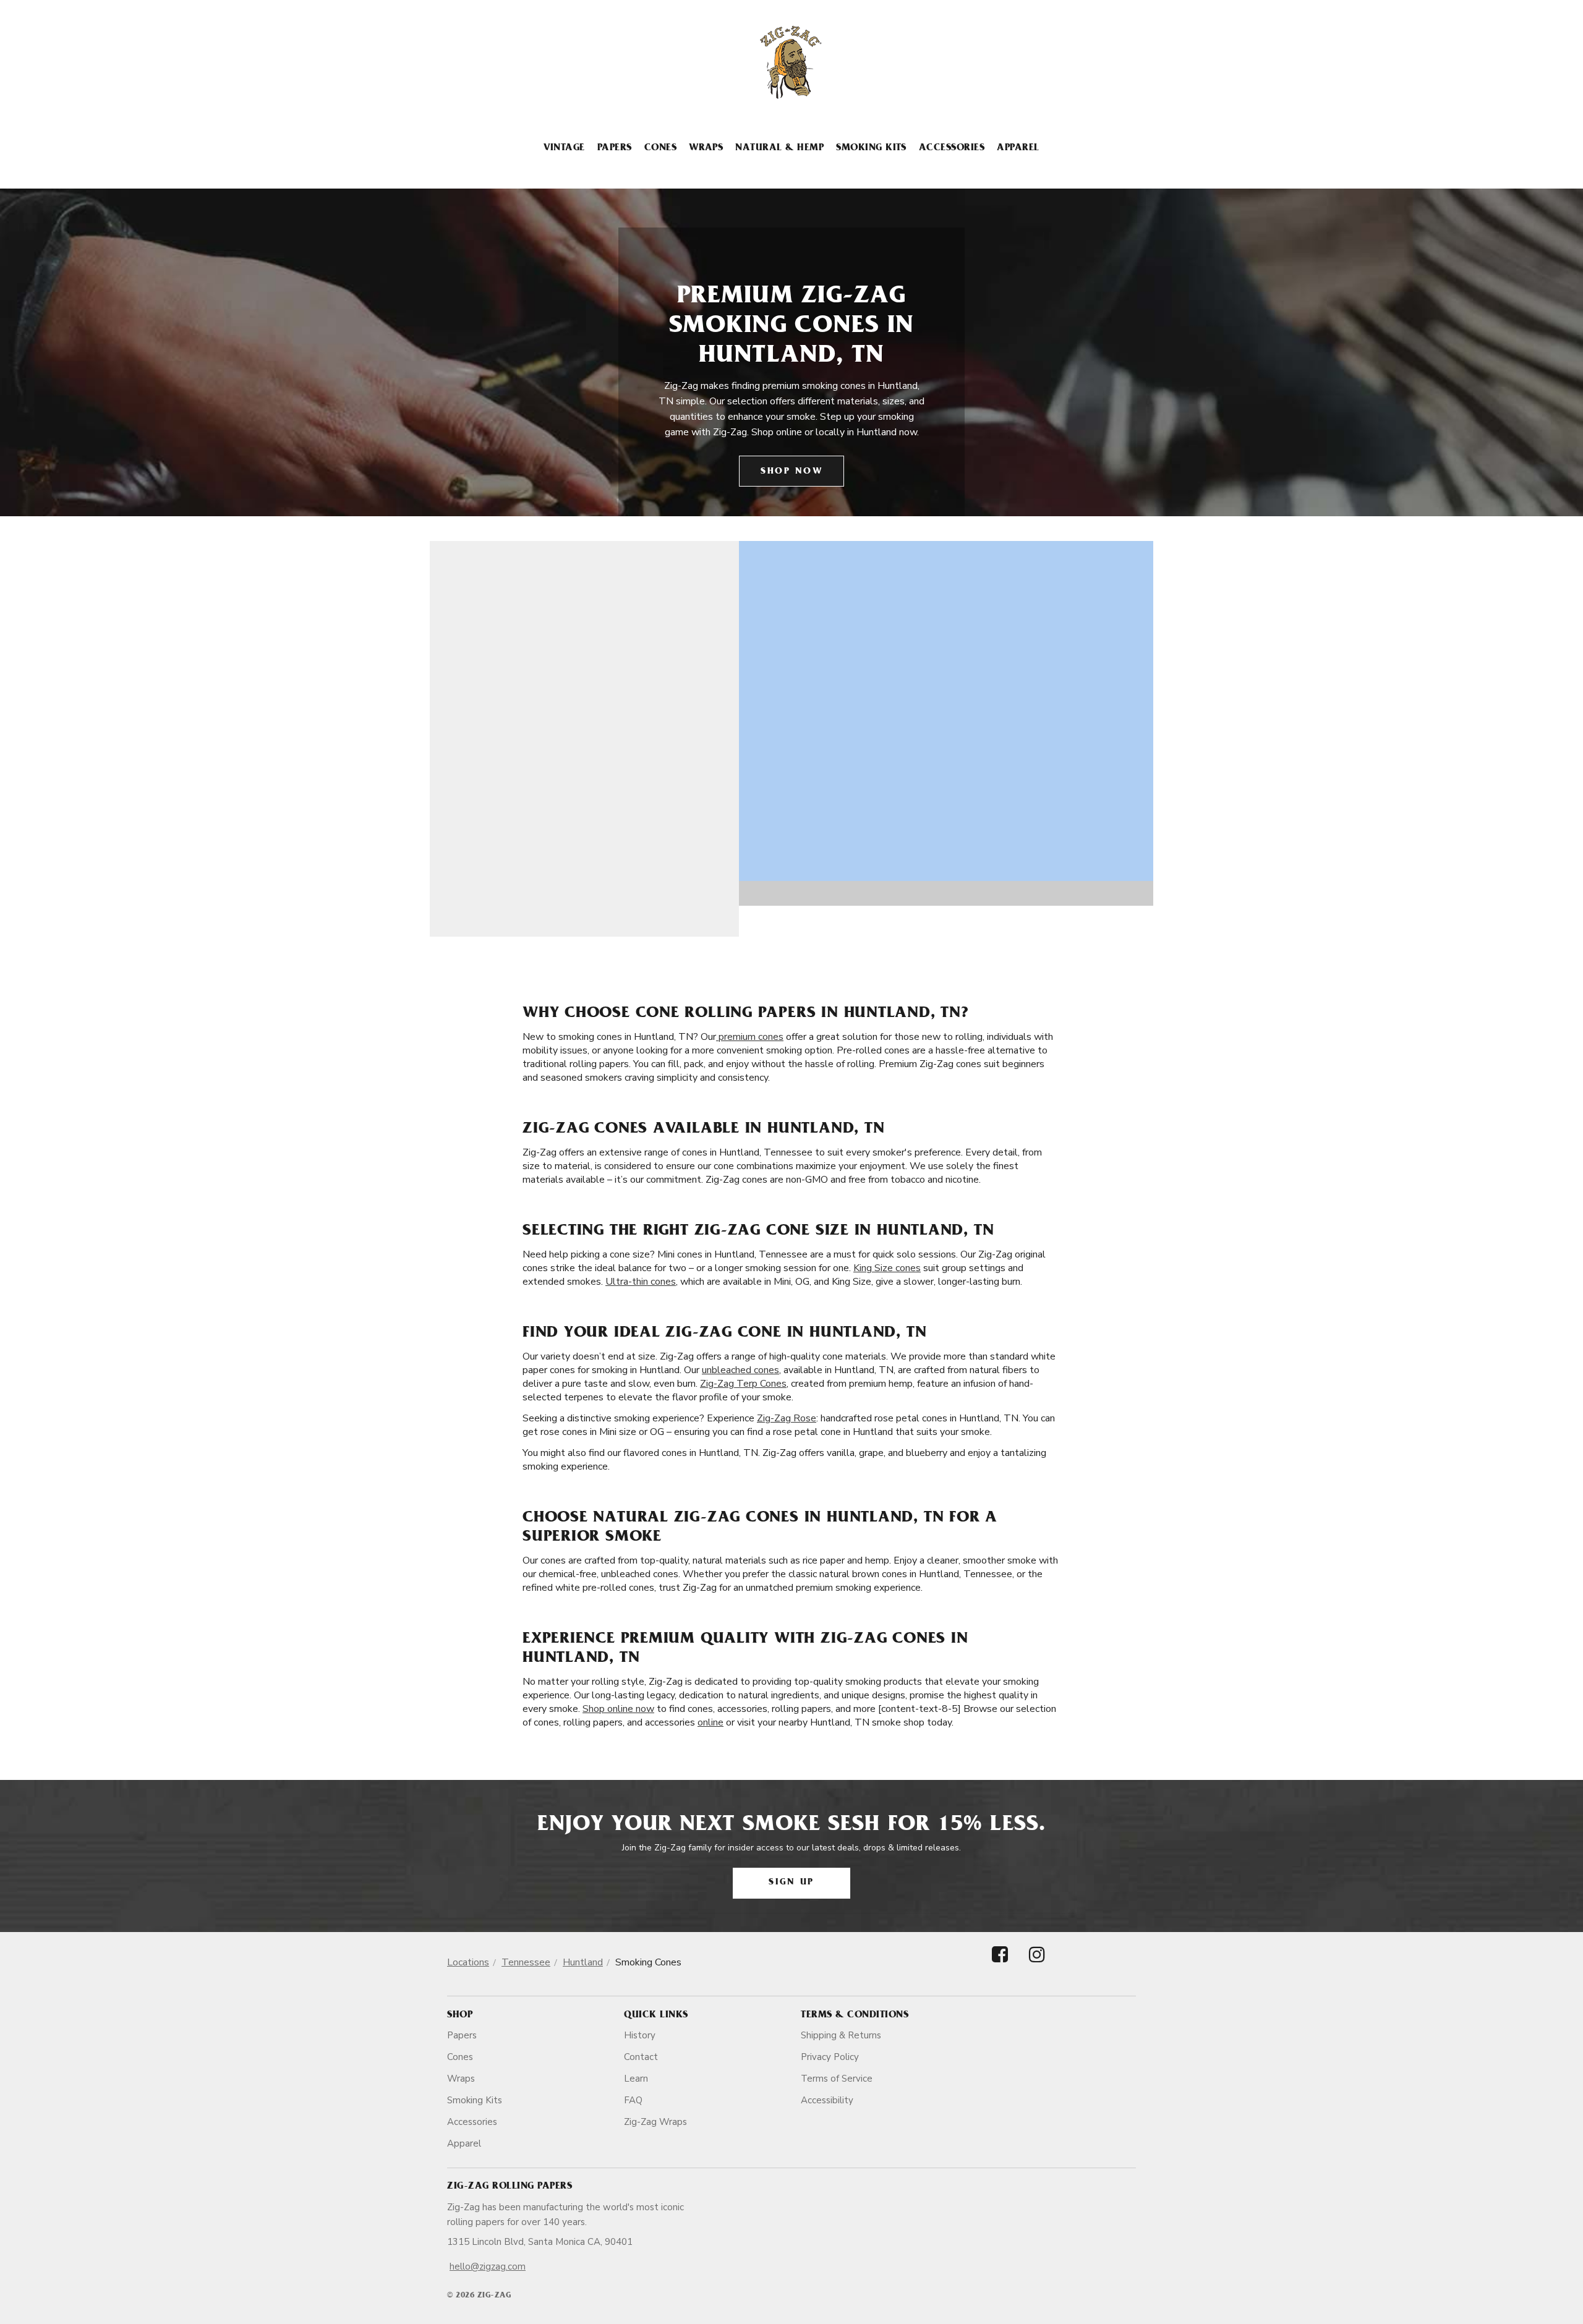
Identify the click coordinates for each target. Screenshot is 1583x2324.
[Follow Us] (1000, 1965)
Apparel (1018, 148)
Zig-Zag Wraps (655, 2122)
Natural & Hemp (779, 148)
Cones (660, 148)
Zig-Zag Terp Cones (743, 1384)
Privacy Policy (830, 2057)
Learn (636, 2079)
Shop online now (618, 1709)
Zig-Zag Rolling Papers (510, 2187)
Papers (615, 148)
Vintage (564, 148)
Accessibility (827, 2100)
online (710, 1722)
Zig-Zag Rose (787, 1418)
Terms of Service (837, 2079)
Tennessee (526, 1962)
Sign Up (791, 1883)
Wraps (706, 148)
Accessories (952, 148)
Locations (468, 1962)
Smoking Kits (871, 148)
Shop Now (791, 472)
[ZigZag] (791, 62)
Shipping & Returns (841, 2035)
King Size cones (887, 1268)
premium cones (750, 1037)
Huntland (583, 1962)
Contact (641, 2057)
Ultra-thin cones (641, 1282)
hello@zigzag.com (488, 2267)
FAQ (633, 2100)
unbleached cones (740, 1370)
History (640, 2035)
